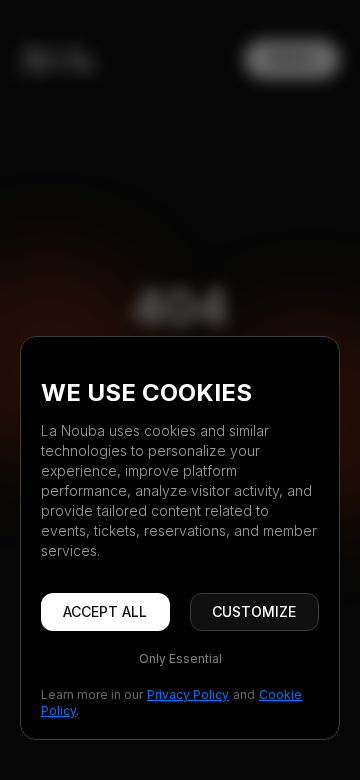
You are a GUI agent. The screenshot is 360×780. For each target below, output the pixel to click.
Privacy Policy (188, 694)
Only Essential (180, 658)
